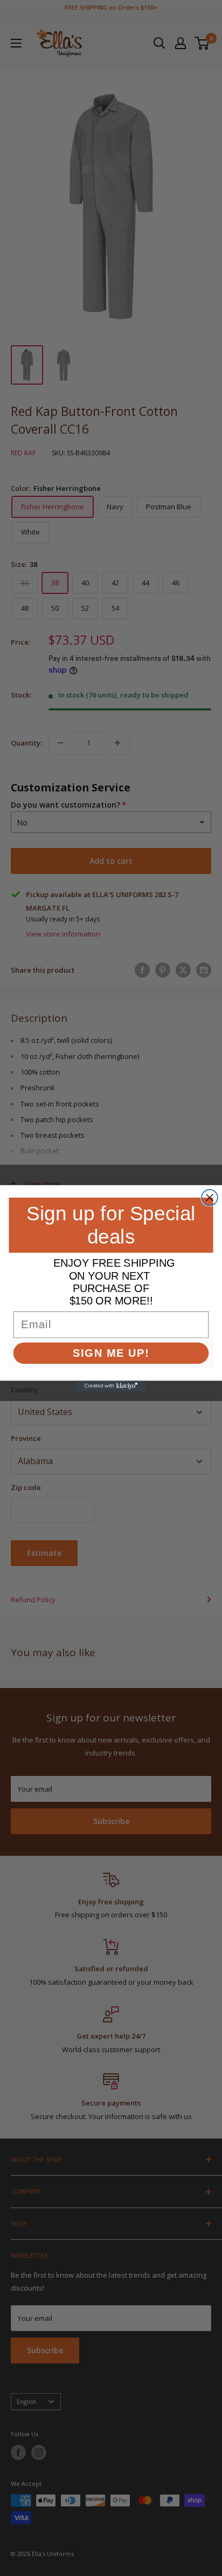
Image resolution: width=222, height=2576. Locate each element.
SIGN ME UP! (111, 1352)
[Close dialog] (210, 1198)
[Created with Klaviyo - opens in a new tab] (111, 1386)
